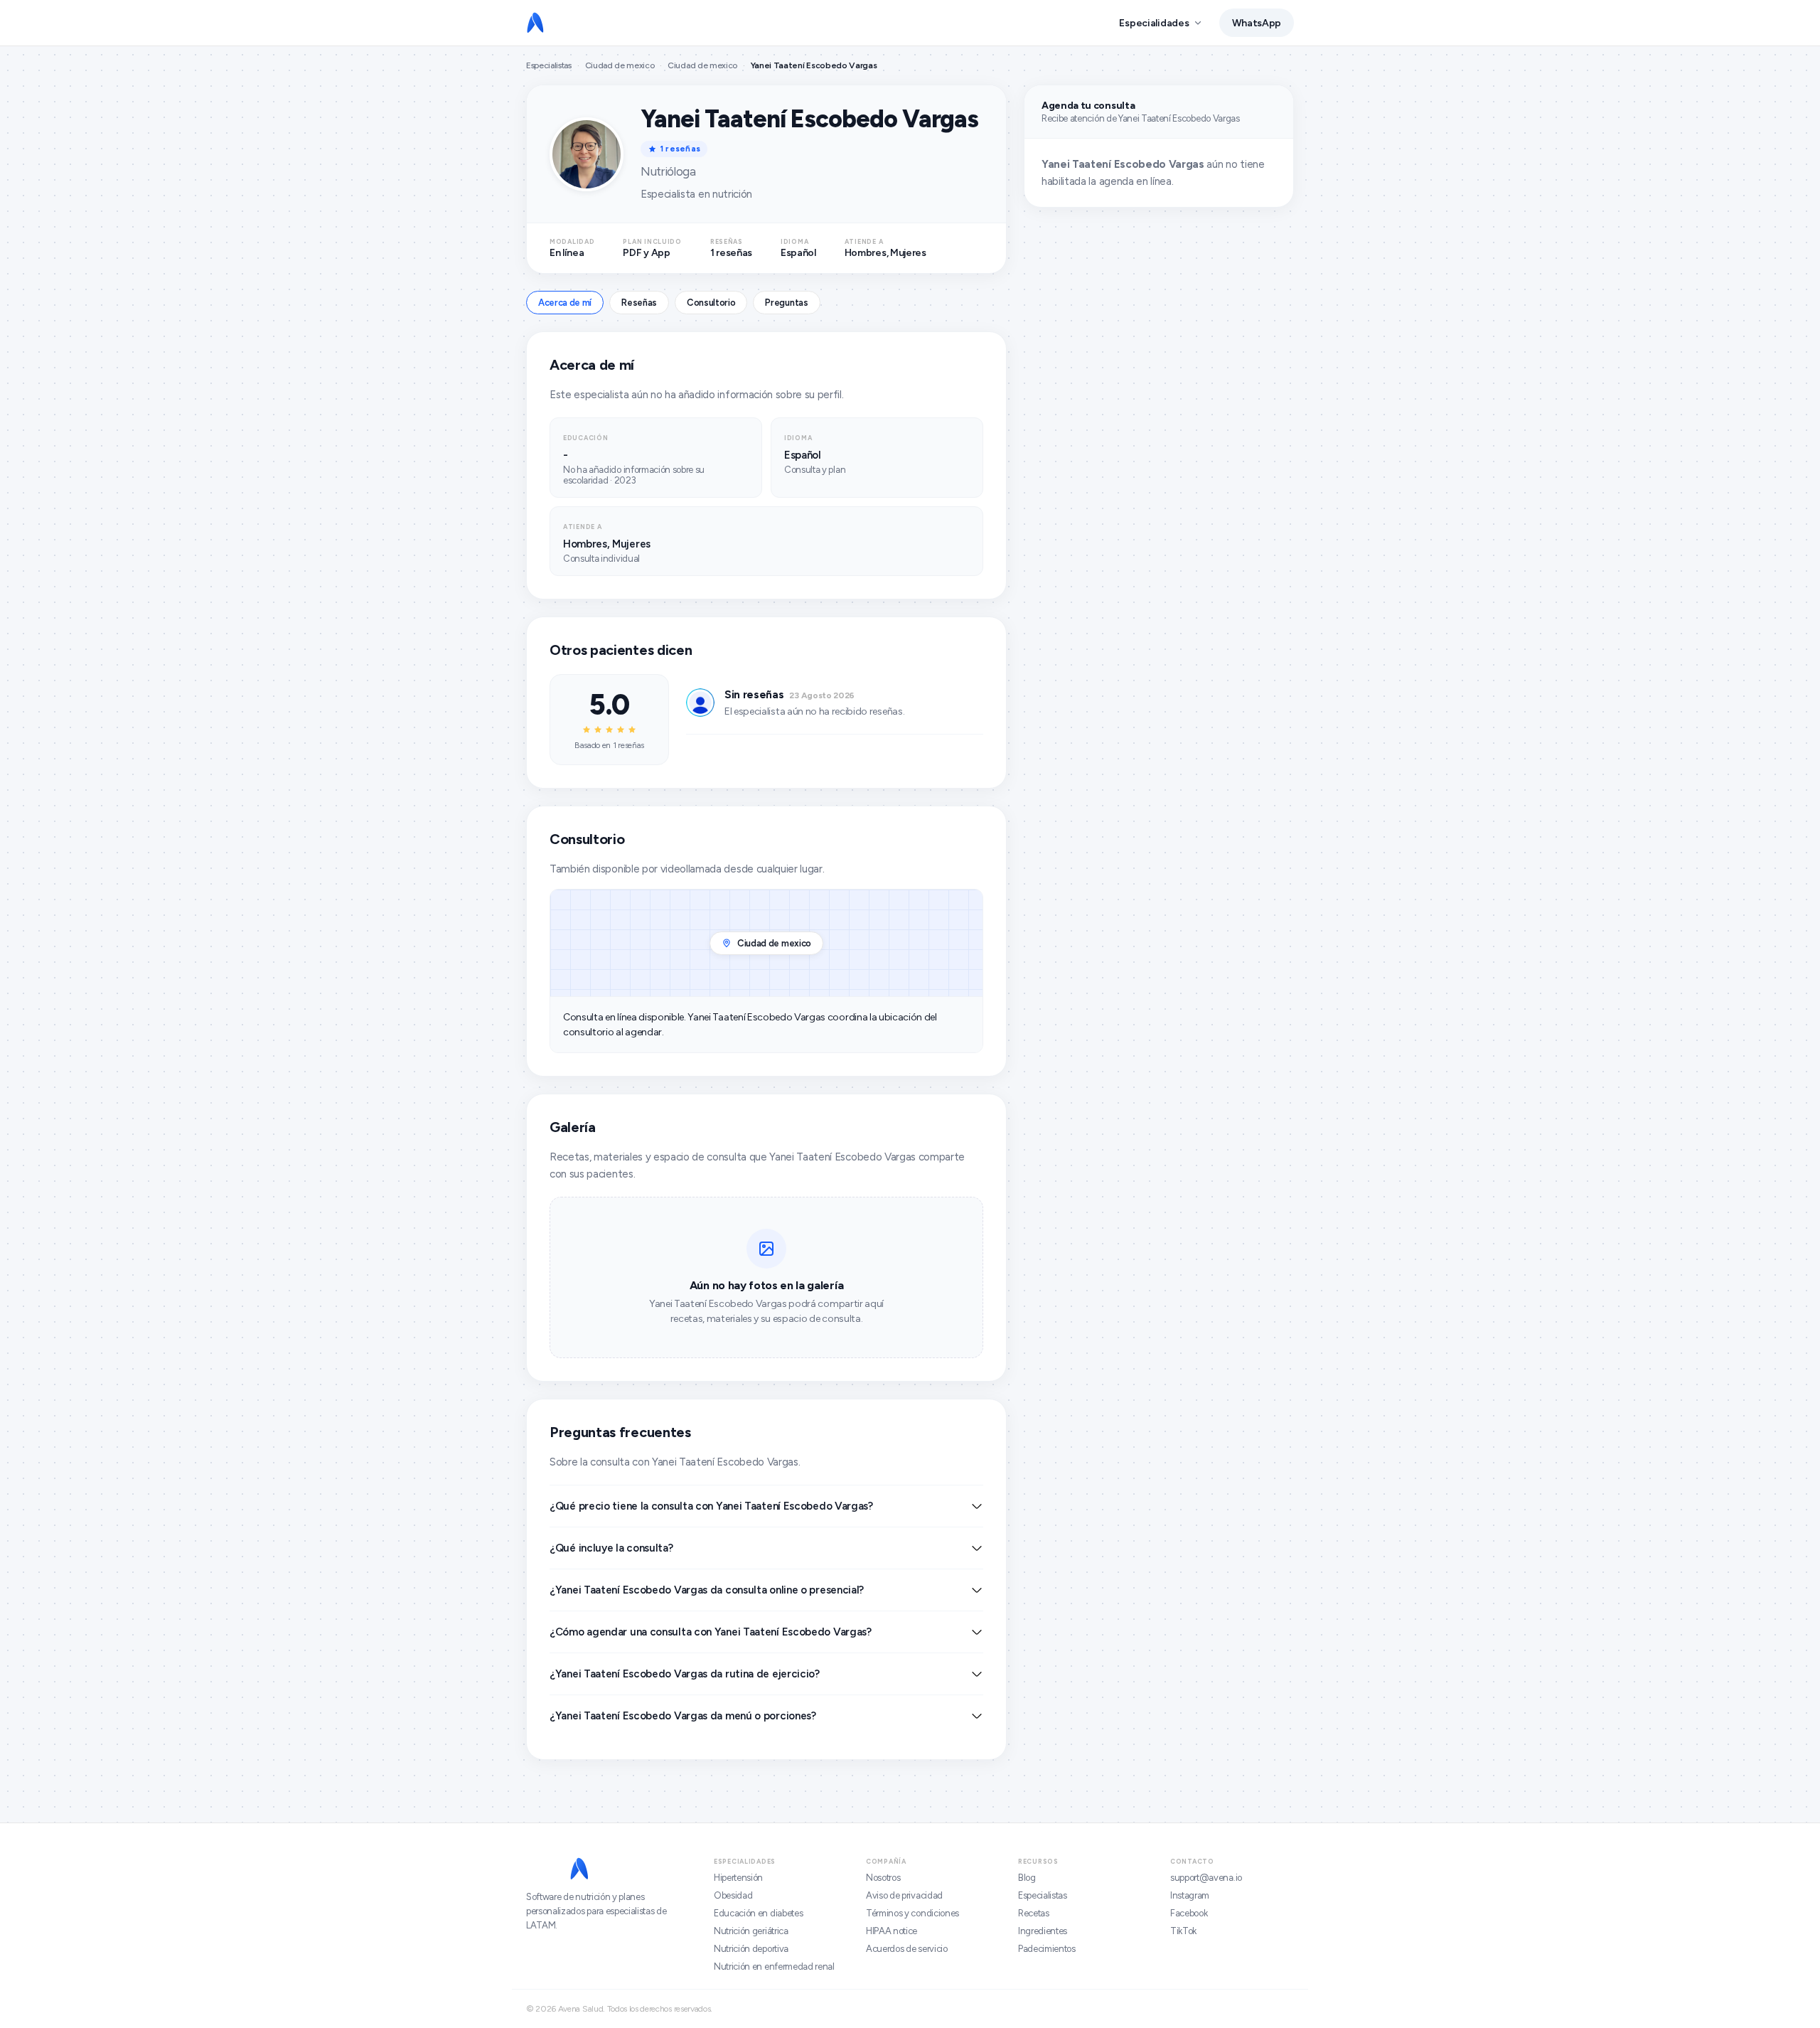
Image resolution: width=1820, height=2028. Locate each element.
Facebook (1189, 1913)
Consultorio (711, 303)
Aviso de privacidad (904, 1895)
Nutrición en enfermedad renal (774, 1966)
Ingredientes (1043, 1931)
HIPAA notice (892, 1931)
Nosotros (883, 1878)
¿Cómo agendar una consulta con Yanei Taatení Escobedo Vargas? (711, 1632)
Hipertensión (738, 1878)
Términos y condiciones (912, 1913)
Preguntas (786, 303)
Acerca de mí (565, 303)
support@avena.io (1206, 1878)
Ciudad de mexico (620, 65)
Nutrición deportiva (751, 1949)
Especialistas (549, 65)
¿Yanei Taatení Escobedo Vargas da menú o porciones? (683, 1716)
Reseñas (639, 303)
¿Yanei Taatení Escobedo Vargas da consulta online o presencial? (707, 1590)
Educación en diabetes (758, 1913)
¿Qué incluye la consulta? (611, 1548)
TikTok (1183, 1931)
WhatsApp (1257, 23)
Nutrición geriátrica (751, 1931)
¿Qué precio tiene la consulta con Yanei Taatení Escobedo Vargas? (711, 1506)
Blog (1027, 1878)
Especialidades (1154, 23)
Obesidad (733, 1895)
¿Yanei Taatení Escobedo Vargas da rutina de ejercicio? (685, 1674)
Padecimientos (1047, 1949)
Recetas (1034, 1913)
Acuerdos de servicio (907, 1949)
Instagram (1190, 1895)
